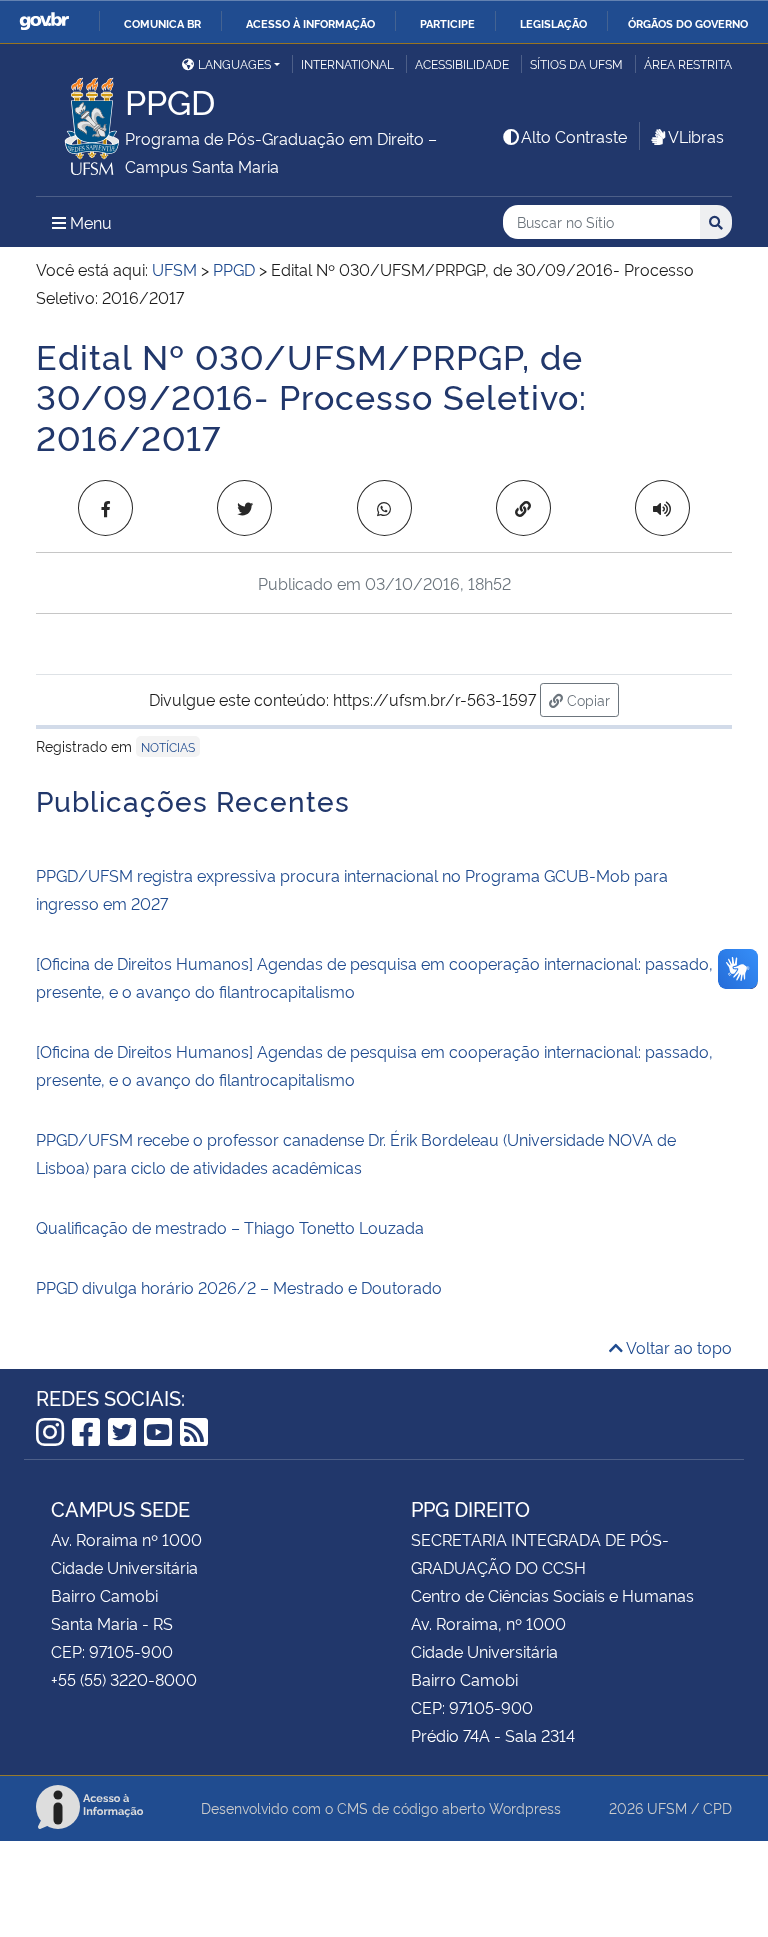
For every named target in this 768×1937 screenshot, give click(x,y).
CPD (717, 1807)
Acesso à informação (310, 23)
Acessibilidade (462, 63)
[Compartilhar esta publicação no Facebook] (105, 508)
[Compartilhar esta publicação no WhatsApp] (384, 508)
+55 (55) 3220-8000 (124, 1679)
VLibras (696, 136)
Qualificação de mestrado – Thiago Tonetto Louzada (230, 1227)
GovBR (44, 21)
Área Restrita (688, 63)
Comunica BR (162, 23)
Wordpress (525, 1807)
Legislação (553, 23)
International (347, 63)
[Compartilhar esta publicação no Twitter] (244, 508)
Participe (447, 23)
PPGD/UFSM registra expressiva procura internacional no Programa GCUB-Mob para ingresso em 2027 (352, 889)
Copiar (591, 699)
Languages (234, 63)
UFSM (667, 1807)
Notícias (168, 746)
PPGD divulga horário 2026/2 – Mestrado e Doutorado (239, 1287)
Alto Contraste (574, 136)
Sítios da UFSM (576, 63)
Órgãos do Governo (688, 23)
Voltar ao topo (677, 1347)
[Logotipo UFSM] (80, 121)
